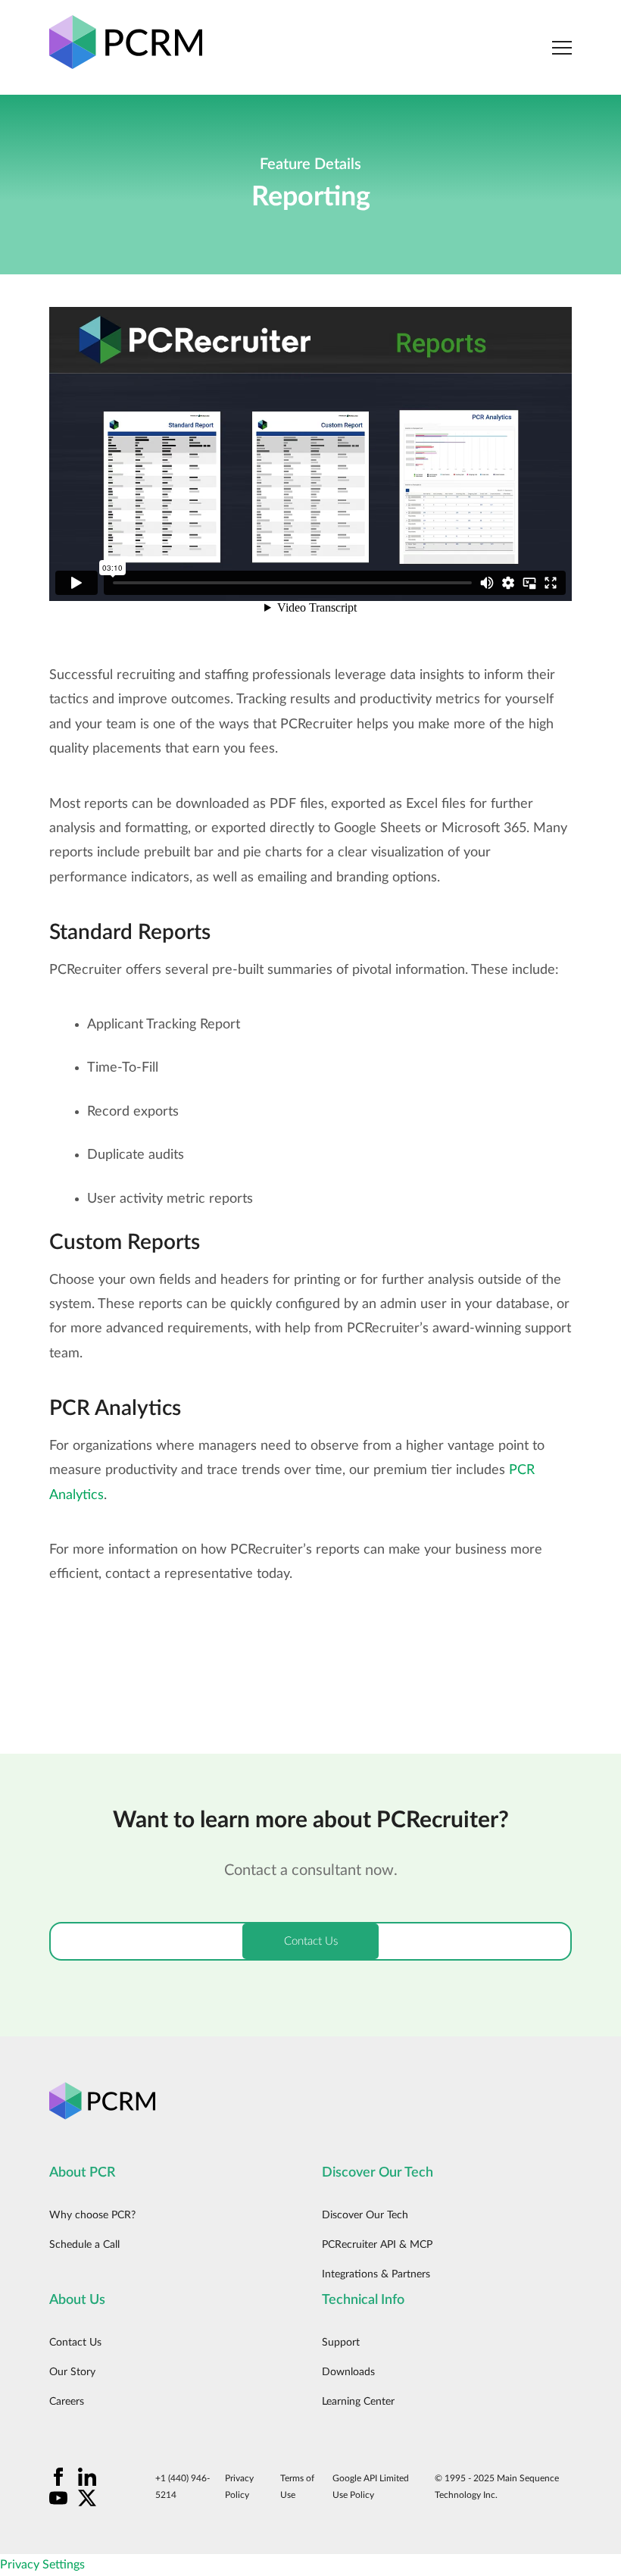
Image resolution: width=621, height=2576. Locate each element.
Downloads (348, 2372)
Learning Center (358, 2402)
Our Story (72, 2372)
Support (341, 2343)
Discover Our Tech (365, 2215)
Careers (67, 2402)
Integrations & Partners (376, 2274)
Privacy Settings (42, 2565)
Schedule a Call (84, 2245)
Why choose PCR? (92, 2215)
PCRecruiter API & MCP (377, 2245)
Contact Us (75, 2343)
